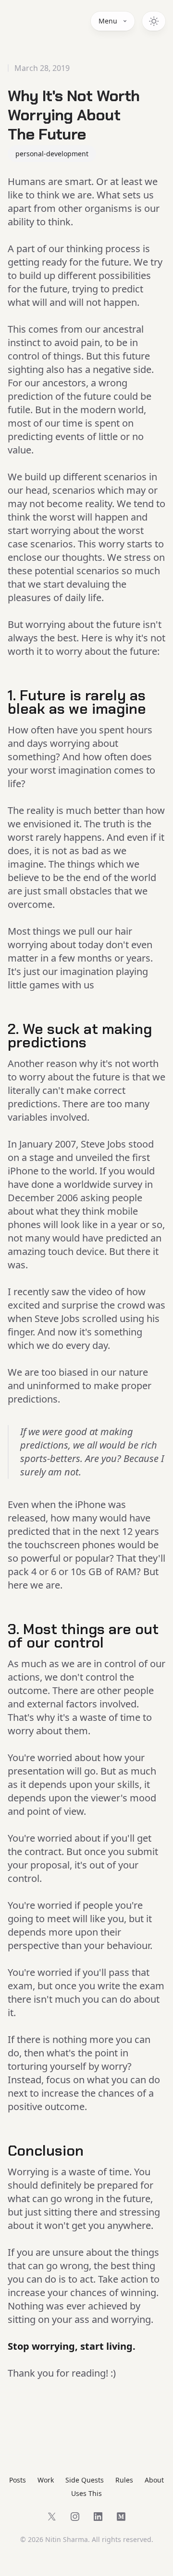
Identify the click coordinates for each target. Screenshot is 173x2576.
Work (46, 2480)
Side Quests (85, 2480)
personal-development (52, 154)
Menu (108, 21)
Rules (124, 2480)
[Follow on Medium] (121, 2517)
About (154, 2480)
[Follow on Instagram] (75, 2517)
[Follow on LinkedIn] (98, 2517)
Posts (18, 2480)
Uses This (86, 2493)
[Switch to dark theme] (154, 21)
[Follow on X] (52, 2517)
